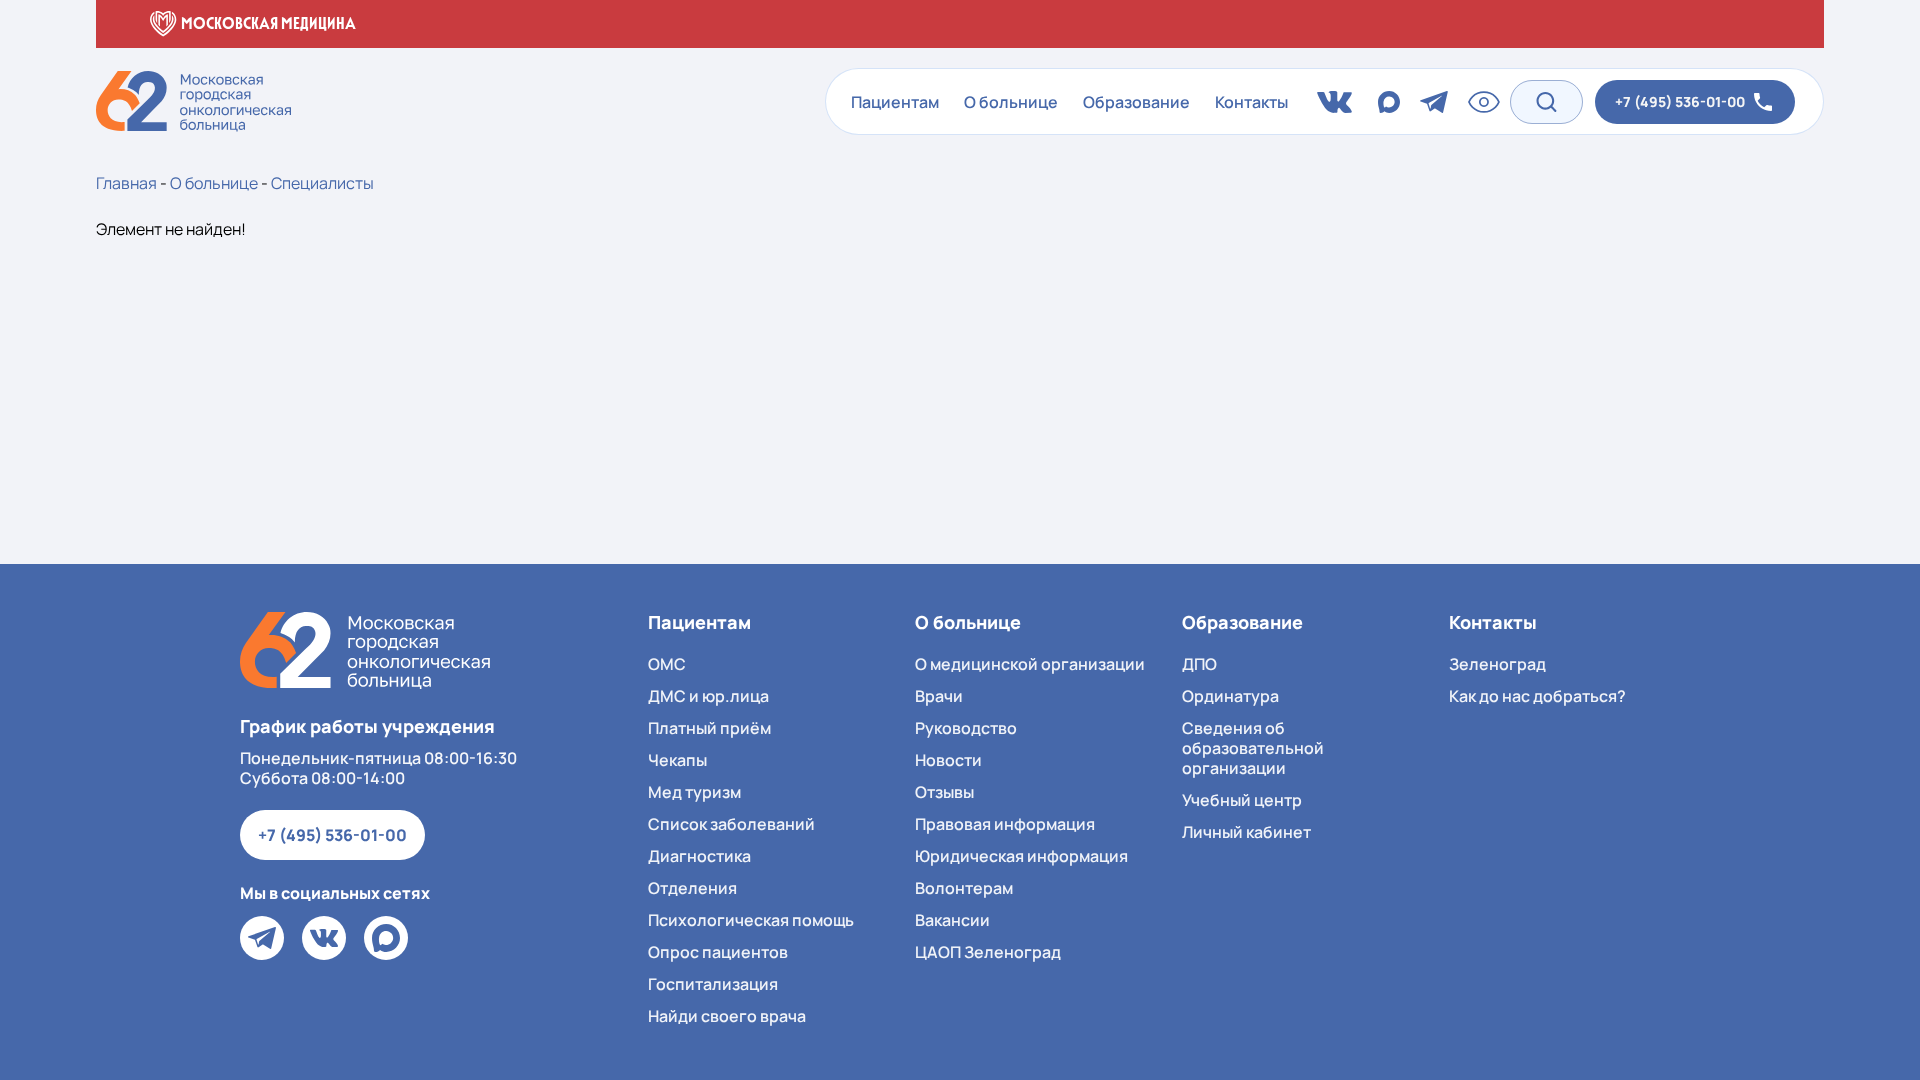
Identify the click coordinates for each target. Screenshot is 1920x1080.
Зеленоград (1497, 664)
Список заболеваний (731, 824)
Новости (948, 760)
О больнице (1011, 102)
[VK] (324, 938)
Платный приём (709, 728)
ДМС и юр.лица (708, 696)
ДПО (1199, 664)
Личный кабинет (1246, 832)
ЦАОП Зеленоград (988, 952)
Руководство (966, 728)
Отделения (692, 888)
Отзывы (944, 792)
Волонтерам (964, 888)
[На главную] (365, 650)
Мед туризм (694, 792)
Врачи (939, 696)
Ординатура (1230, 696)
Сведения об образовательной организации (1253, 748)
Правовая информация (1005, 824)
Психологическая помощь (751, 920)
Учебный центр (1242, 800)
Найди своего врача (727, 1016)
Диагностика (699, 856)
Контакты (1251, 102)
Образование (1136, 102)
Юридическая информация (1021, 856)
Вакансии (952, 920)
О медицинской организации (1030, 664)
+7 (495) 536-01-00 (332, 835)
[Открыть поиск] (1546, 101)
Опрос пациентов (718, 952)
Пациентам (895, 102)
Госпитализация (713, 984)
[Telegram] (262, 938)
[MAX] (386, 938)
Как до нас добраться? (1537, 696)
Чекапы (677, 760)
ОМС (667, 664)
